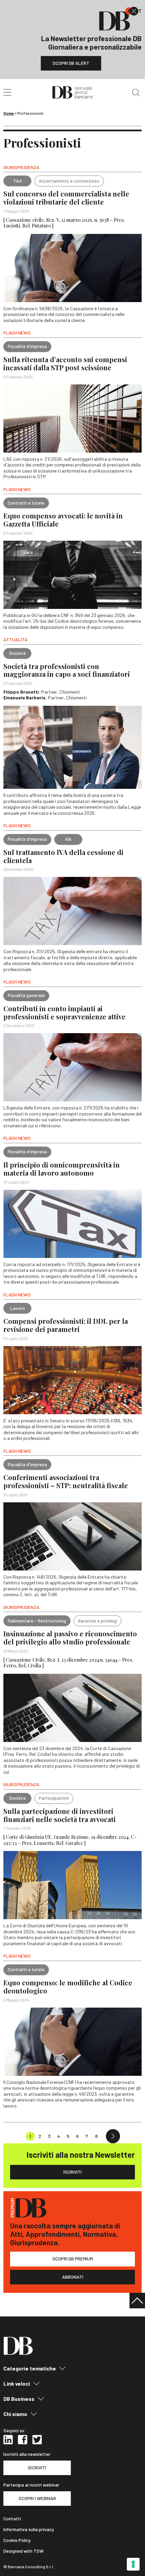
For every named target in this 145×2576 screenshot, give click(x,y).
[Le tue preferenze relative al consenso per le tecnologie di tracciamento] (133, 2564)
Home (9, 113)
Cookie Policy (17, 2540)
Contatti (12, 2519)
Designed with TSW (23, 2551)
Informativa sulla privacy (29, 2529)
